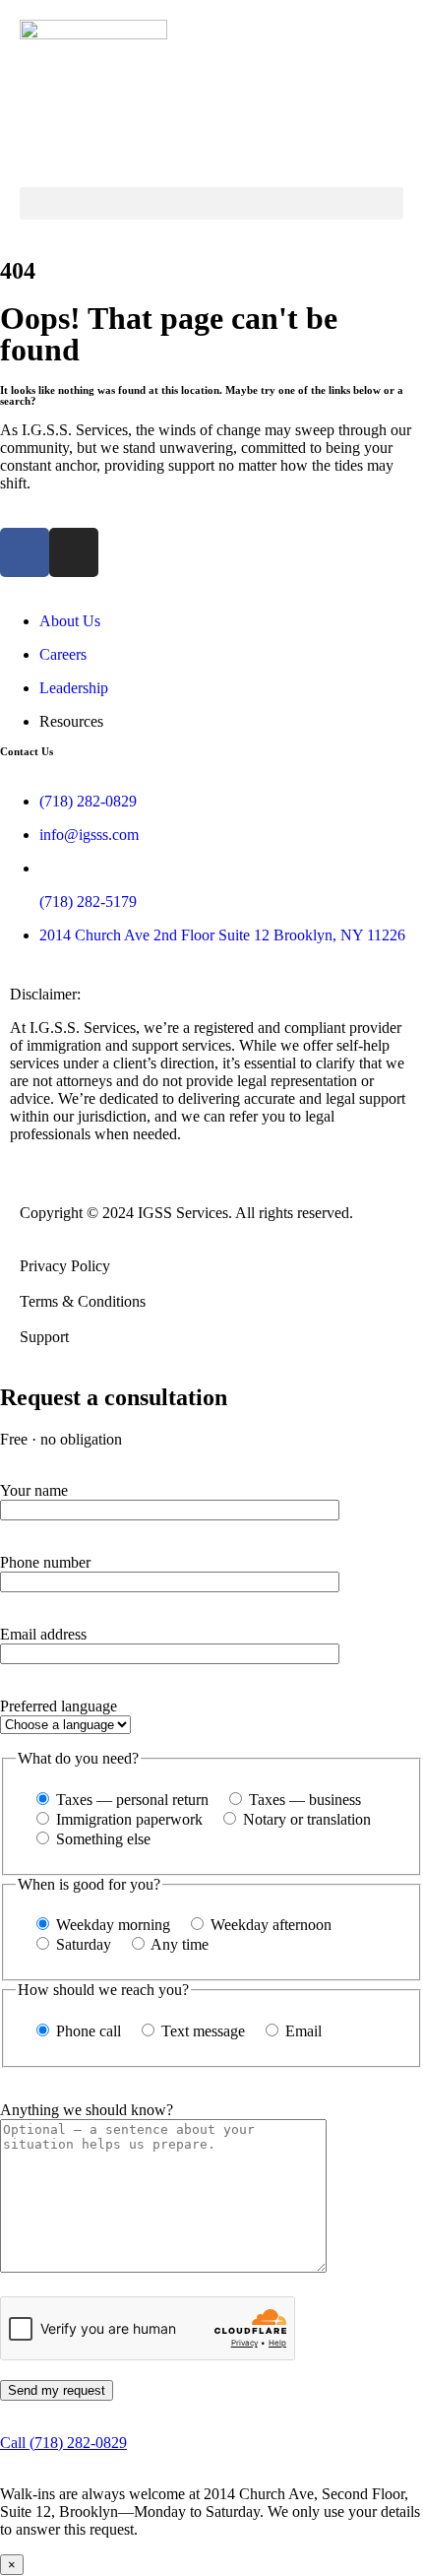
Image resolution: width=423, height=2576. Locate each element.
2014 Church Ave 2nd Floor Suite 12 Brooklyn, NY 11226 (222, 935)
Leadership (74, 688)
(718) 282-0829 (88, 801)
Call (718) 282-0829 (63, 2443)
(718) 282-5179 (88, 902)
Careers (63, 654)
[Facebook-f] (25, 552)
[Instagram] (74, 552)
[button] (211, 203)
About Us (70, 621)
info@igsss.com (89, 835)
